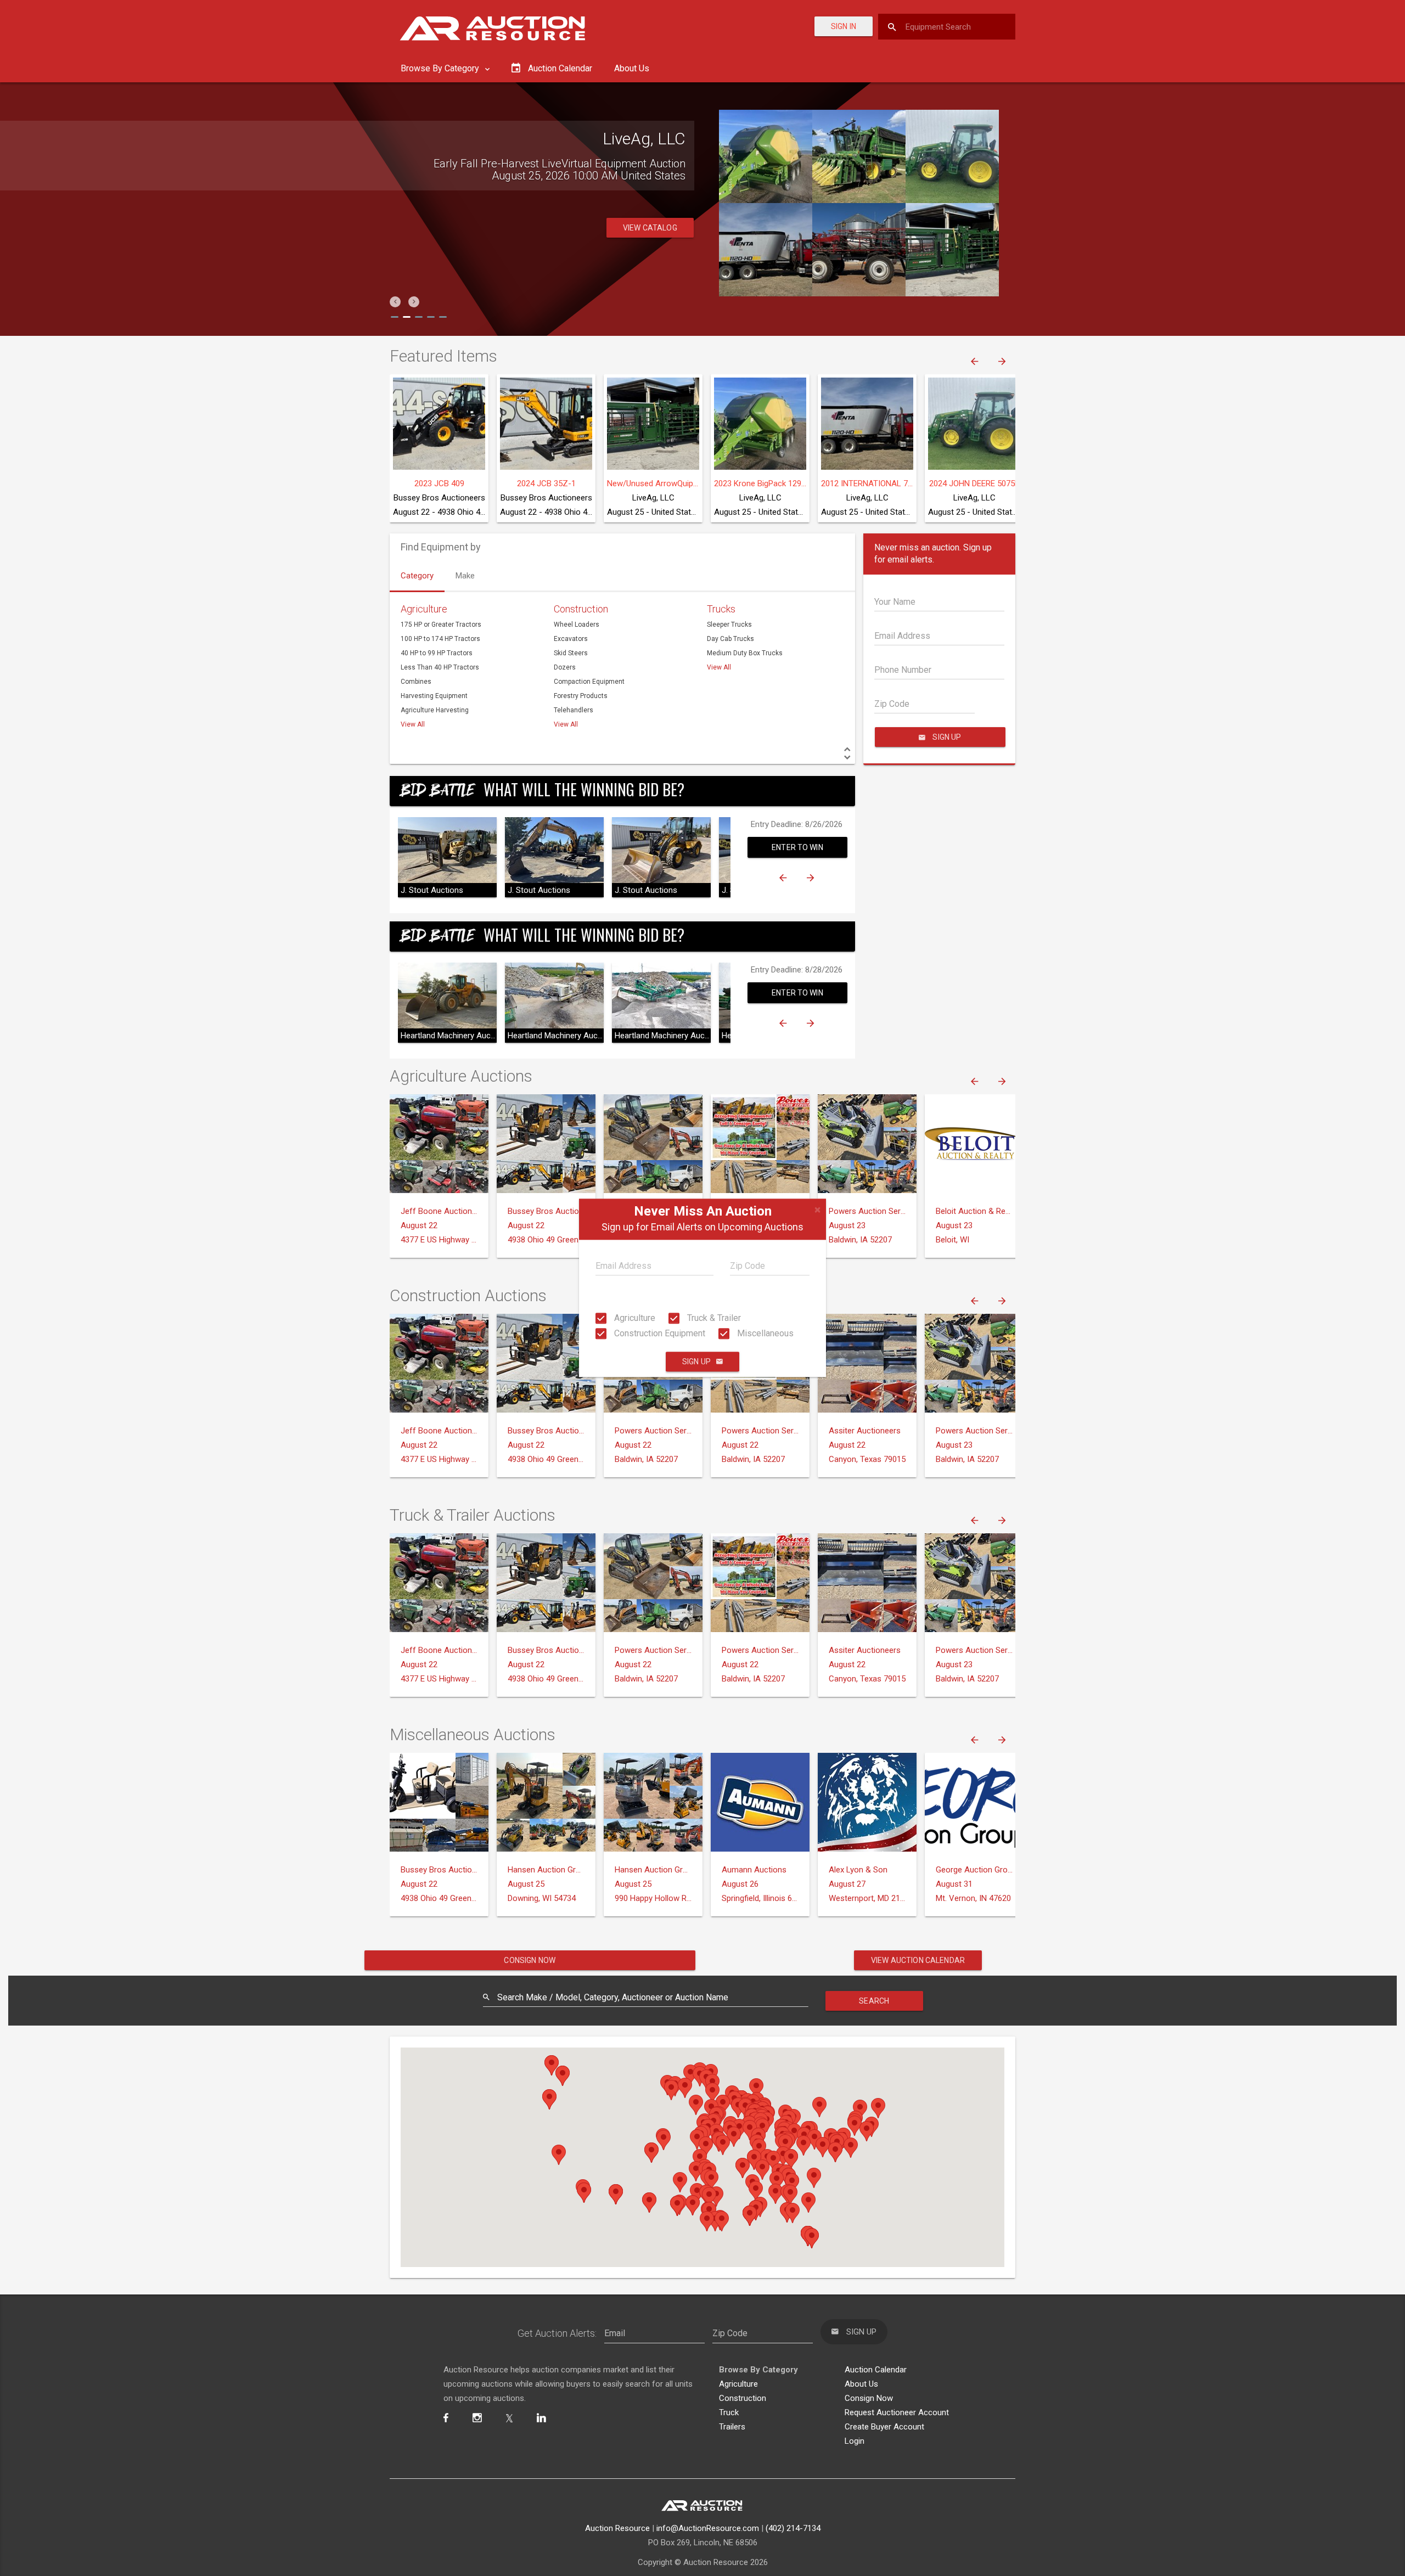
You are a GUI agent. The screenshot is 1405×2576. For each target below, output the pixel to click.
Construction (581, 609)
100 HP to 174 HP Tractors (440, 639)
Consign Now (530, 1960)
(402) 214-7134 (793, 2528)
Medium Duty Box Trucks (745, 653)
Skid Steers (571, 653)
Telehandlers (574, 710)
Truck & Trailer (713, 1318)
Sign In (844, 26)
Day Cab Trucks (730, 639)
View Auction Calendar (918, 1960)
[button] (395, 302)
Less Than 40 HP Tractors (440, 667)
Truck (729, 2412)
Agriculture (634, 1318)
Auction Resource (617, 2528)
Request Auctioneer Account (897, 2412)
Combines (416, 682)
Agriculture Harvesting (435, 710)
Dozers (565, 667)
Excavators (571, 639)
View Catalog (650, 228)
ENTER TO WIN (797, 847)
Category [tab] (417, 576)
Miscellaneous (764, 1333)
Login (855, 2441)
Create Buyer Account (884, 2427)
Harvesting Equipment (434, 696)
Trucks (721, 609)
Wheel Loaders (577, 625)
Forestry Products (581, 696)
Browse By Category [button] (441, 68)
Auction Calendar (876, 2370)
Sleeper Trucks (729, 625)
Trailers (732, 2427)
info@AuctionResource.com (708, 2528)
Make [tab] (465, 576)
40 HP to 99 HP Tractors (437, 653)
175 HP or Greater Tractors (441, 625)
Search (874, 2001)
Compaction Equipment (589, 682)
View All (413, 724)
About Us (632, 68)
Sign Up (696, 1362)
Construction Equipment (659, 1333)
